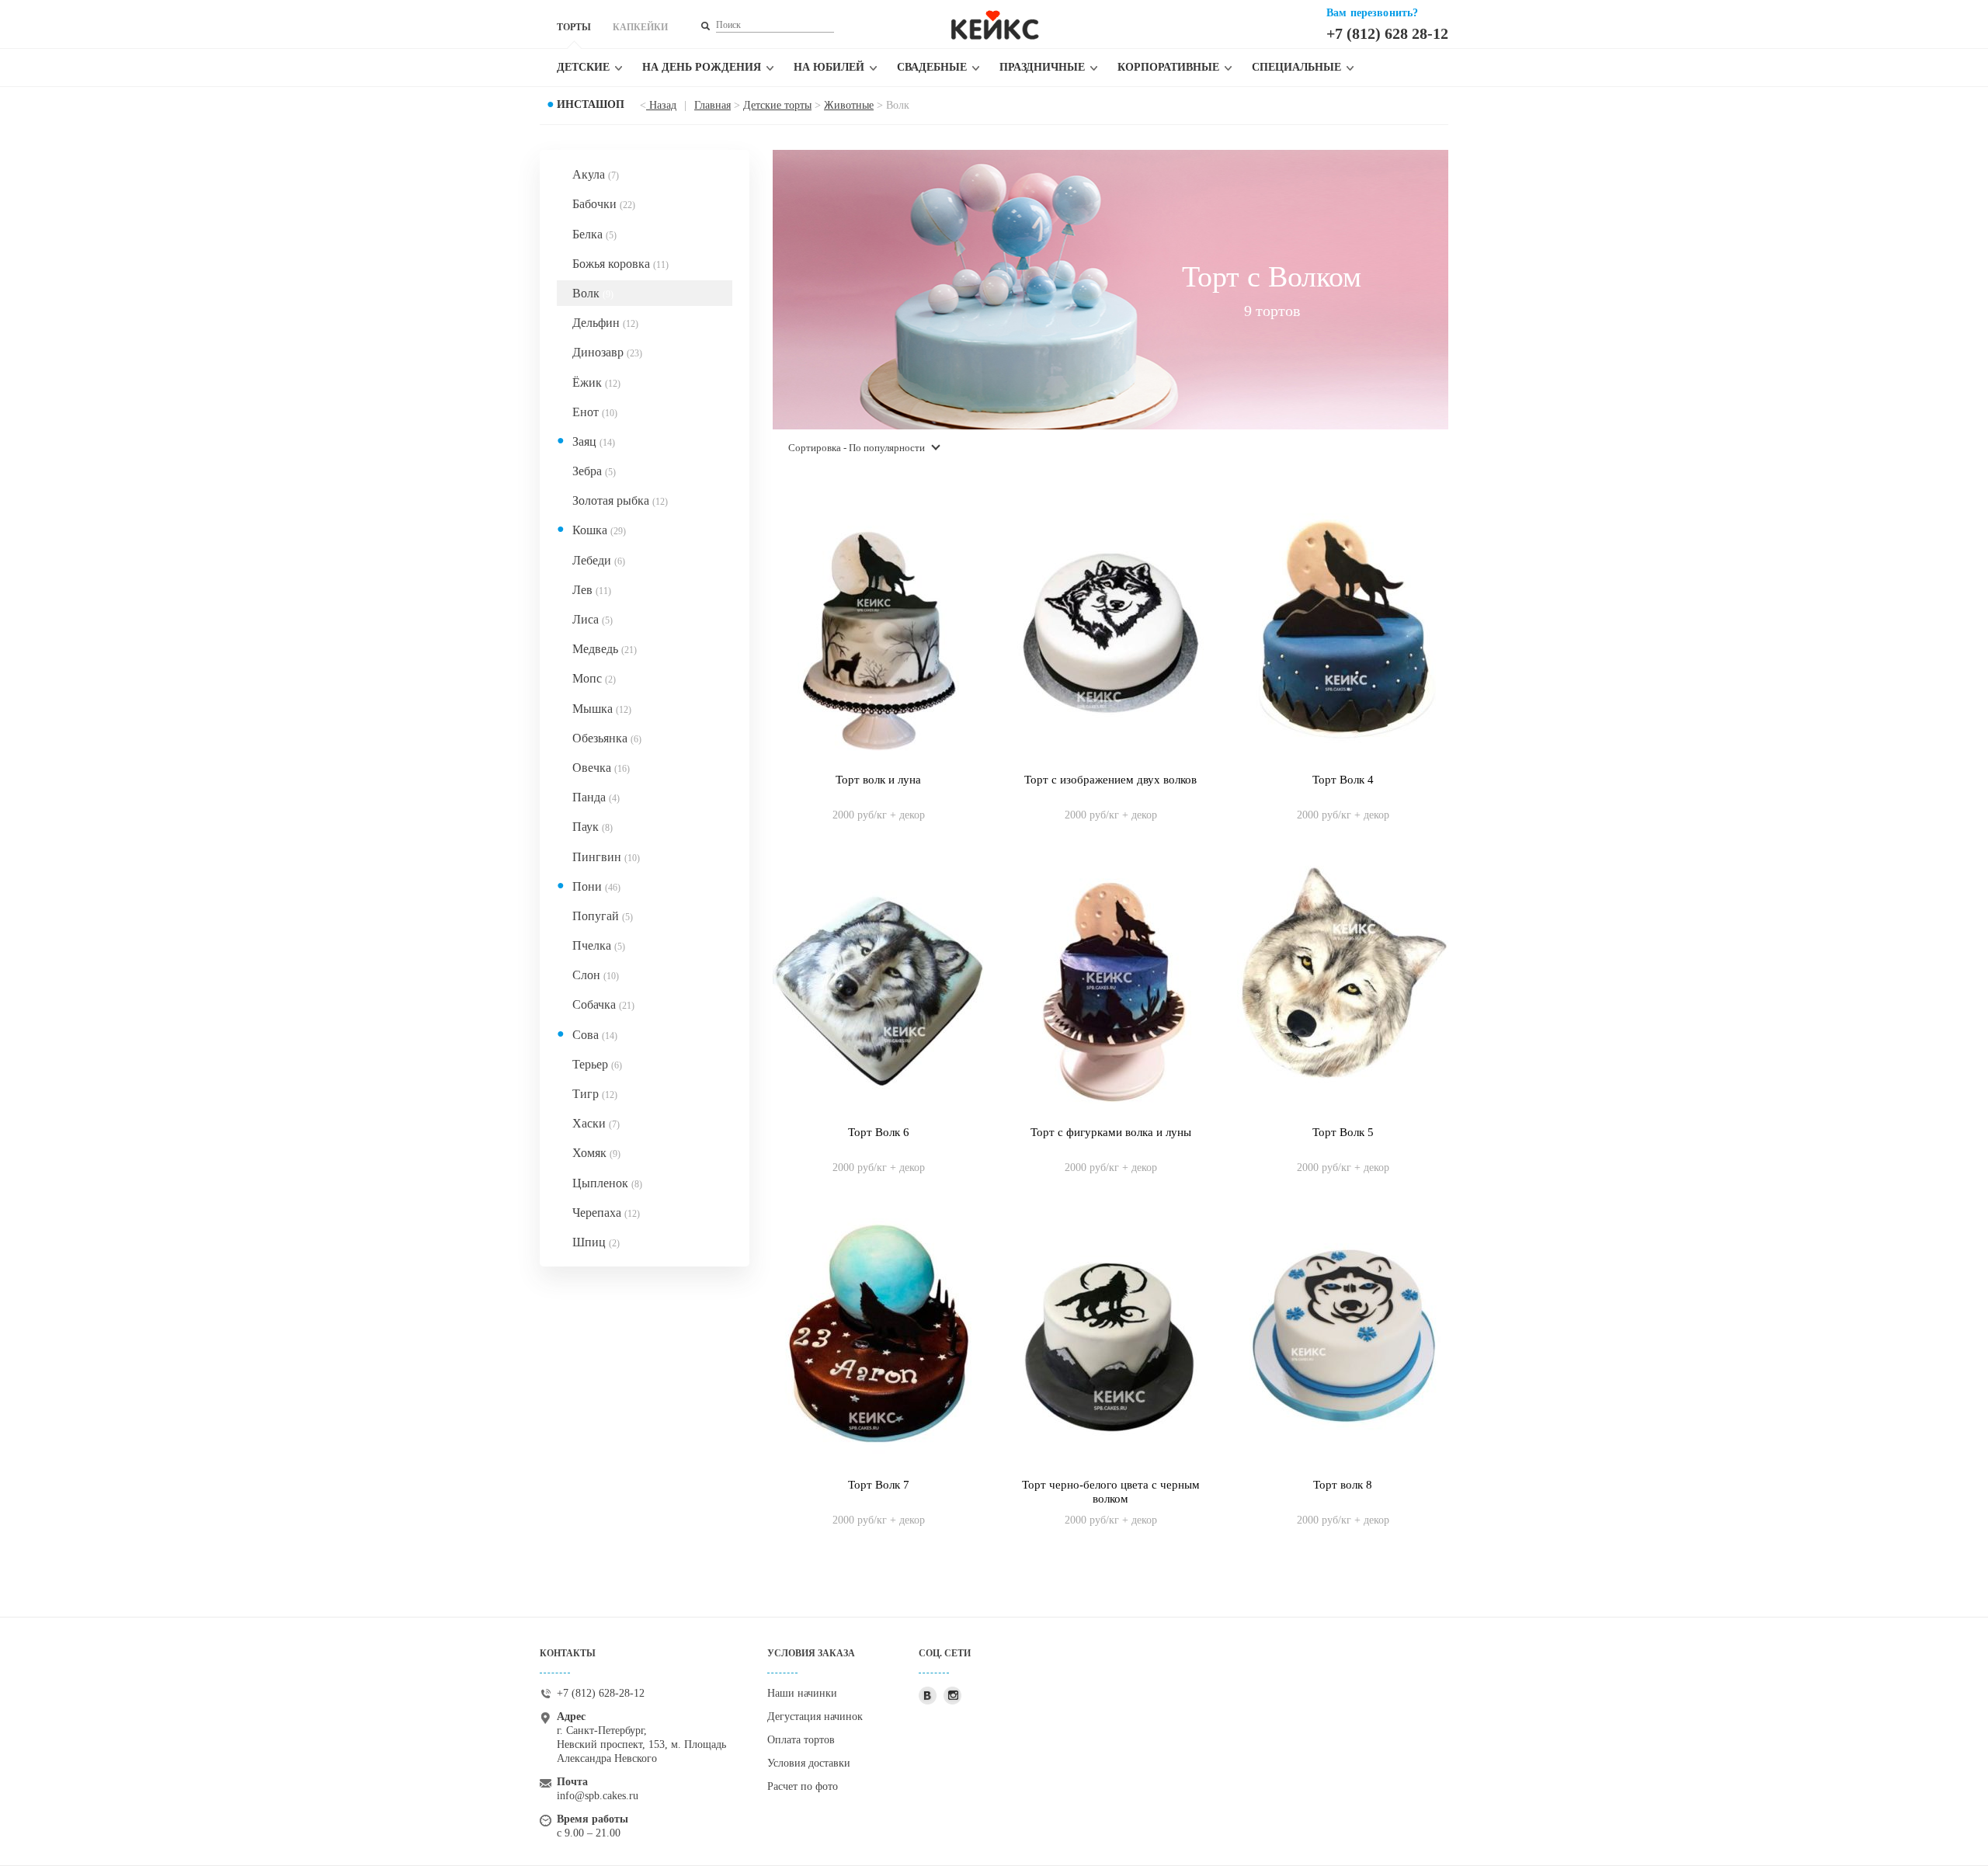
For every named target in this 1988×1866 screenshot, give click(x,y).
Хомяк (596, 1153)
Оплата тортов (801, 1740)
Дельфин (605, 323)
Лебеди (599, 560)
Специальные (1296, 67)
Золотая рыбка (620, 500)
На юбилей (829, 67)
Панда (596, 797)
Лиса (593, 619)
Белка (594, 234)
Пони (596, 886)
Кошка (599, 530)
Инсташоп (591, 104)
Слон (596, 975)
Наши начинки (802, 1693)
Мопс (594, 678)
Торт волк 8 (1343, 1485)
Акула (596, 174)
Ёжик (596, 382)
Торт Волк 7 (879, 1485)
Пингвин (606, 857)
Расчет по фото (803, 1786)
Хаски (596, 1123)
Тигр (595, 1094)
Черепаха (606, 1213)
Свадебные (932, 67)
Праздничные (1042, 67)
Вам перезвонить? (1372, 13)
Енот (595, 412)
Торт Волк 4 (1343, 780)
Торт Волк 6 (879, 1132)
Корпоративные (1168, 67)
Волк (593, 293)
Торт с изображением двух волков (1110, 780)
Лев (592, 590)
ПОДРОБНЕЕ (879, 799)
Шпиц (596, 1242)
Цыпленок (607, 1183)
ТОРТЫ (574, 27)
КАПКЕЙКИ (640, 27)
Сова (595, 1035)
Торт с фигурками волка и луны (1111, 1132)
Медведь (605, 649)
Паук (593, 827)
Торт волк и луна (878, 780)
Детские (583, 67)
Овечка (601, 768)
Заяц (594, 441)
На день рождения (702, 67)
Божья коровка (620, 264)
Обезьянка (607, 738)
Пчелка (599, 945)
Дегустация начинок (815, 1717)
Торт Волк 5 (1343, 1132)
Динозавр (607, 352)
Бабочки (604, 204)
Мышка (602, 709)
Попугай (603, 916)
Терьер (597, 1064)
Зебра (594, 471)
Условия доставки (809, 1763)
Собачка (603, 1004)
